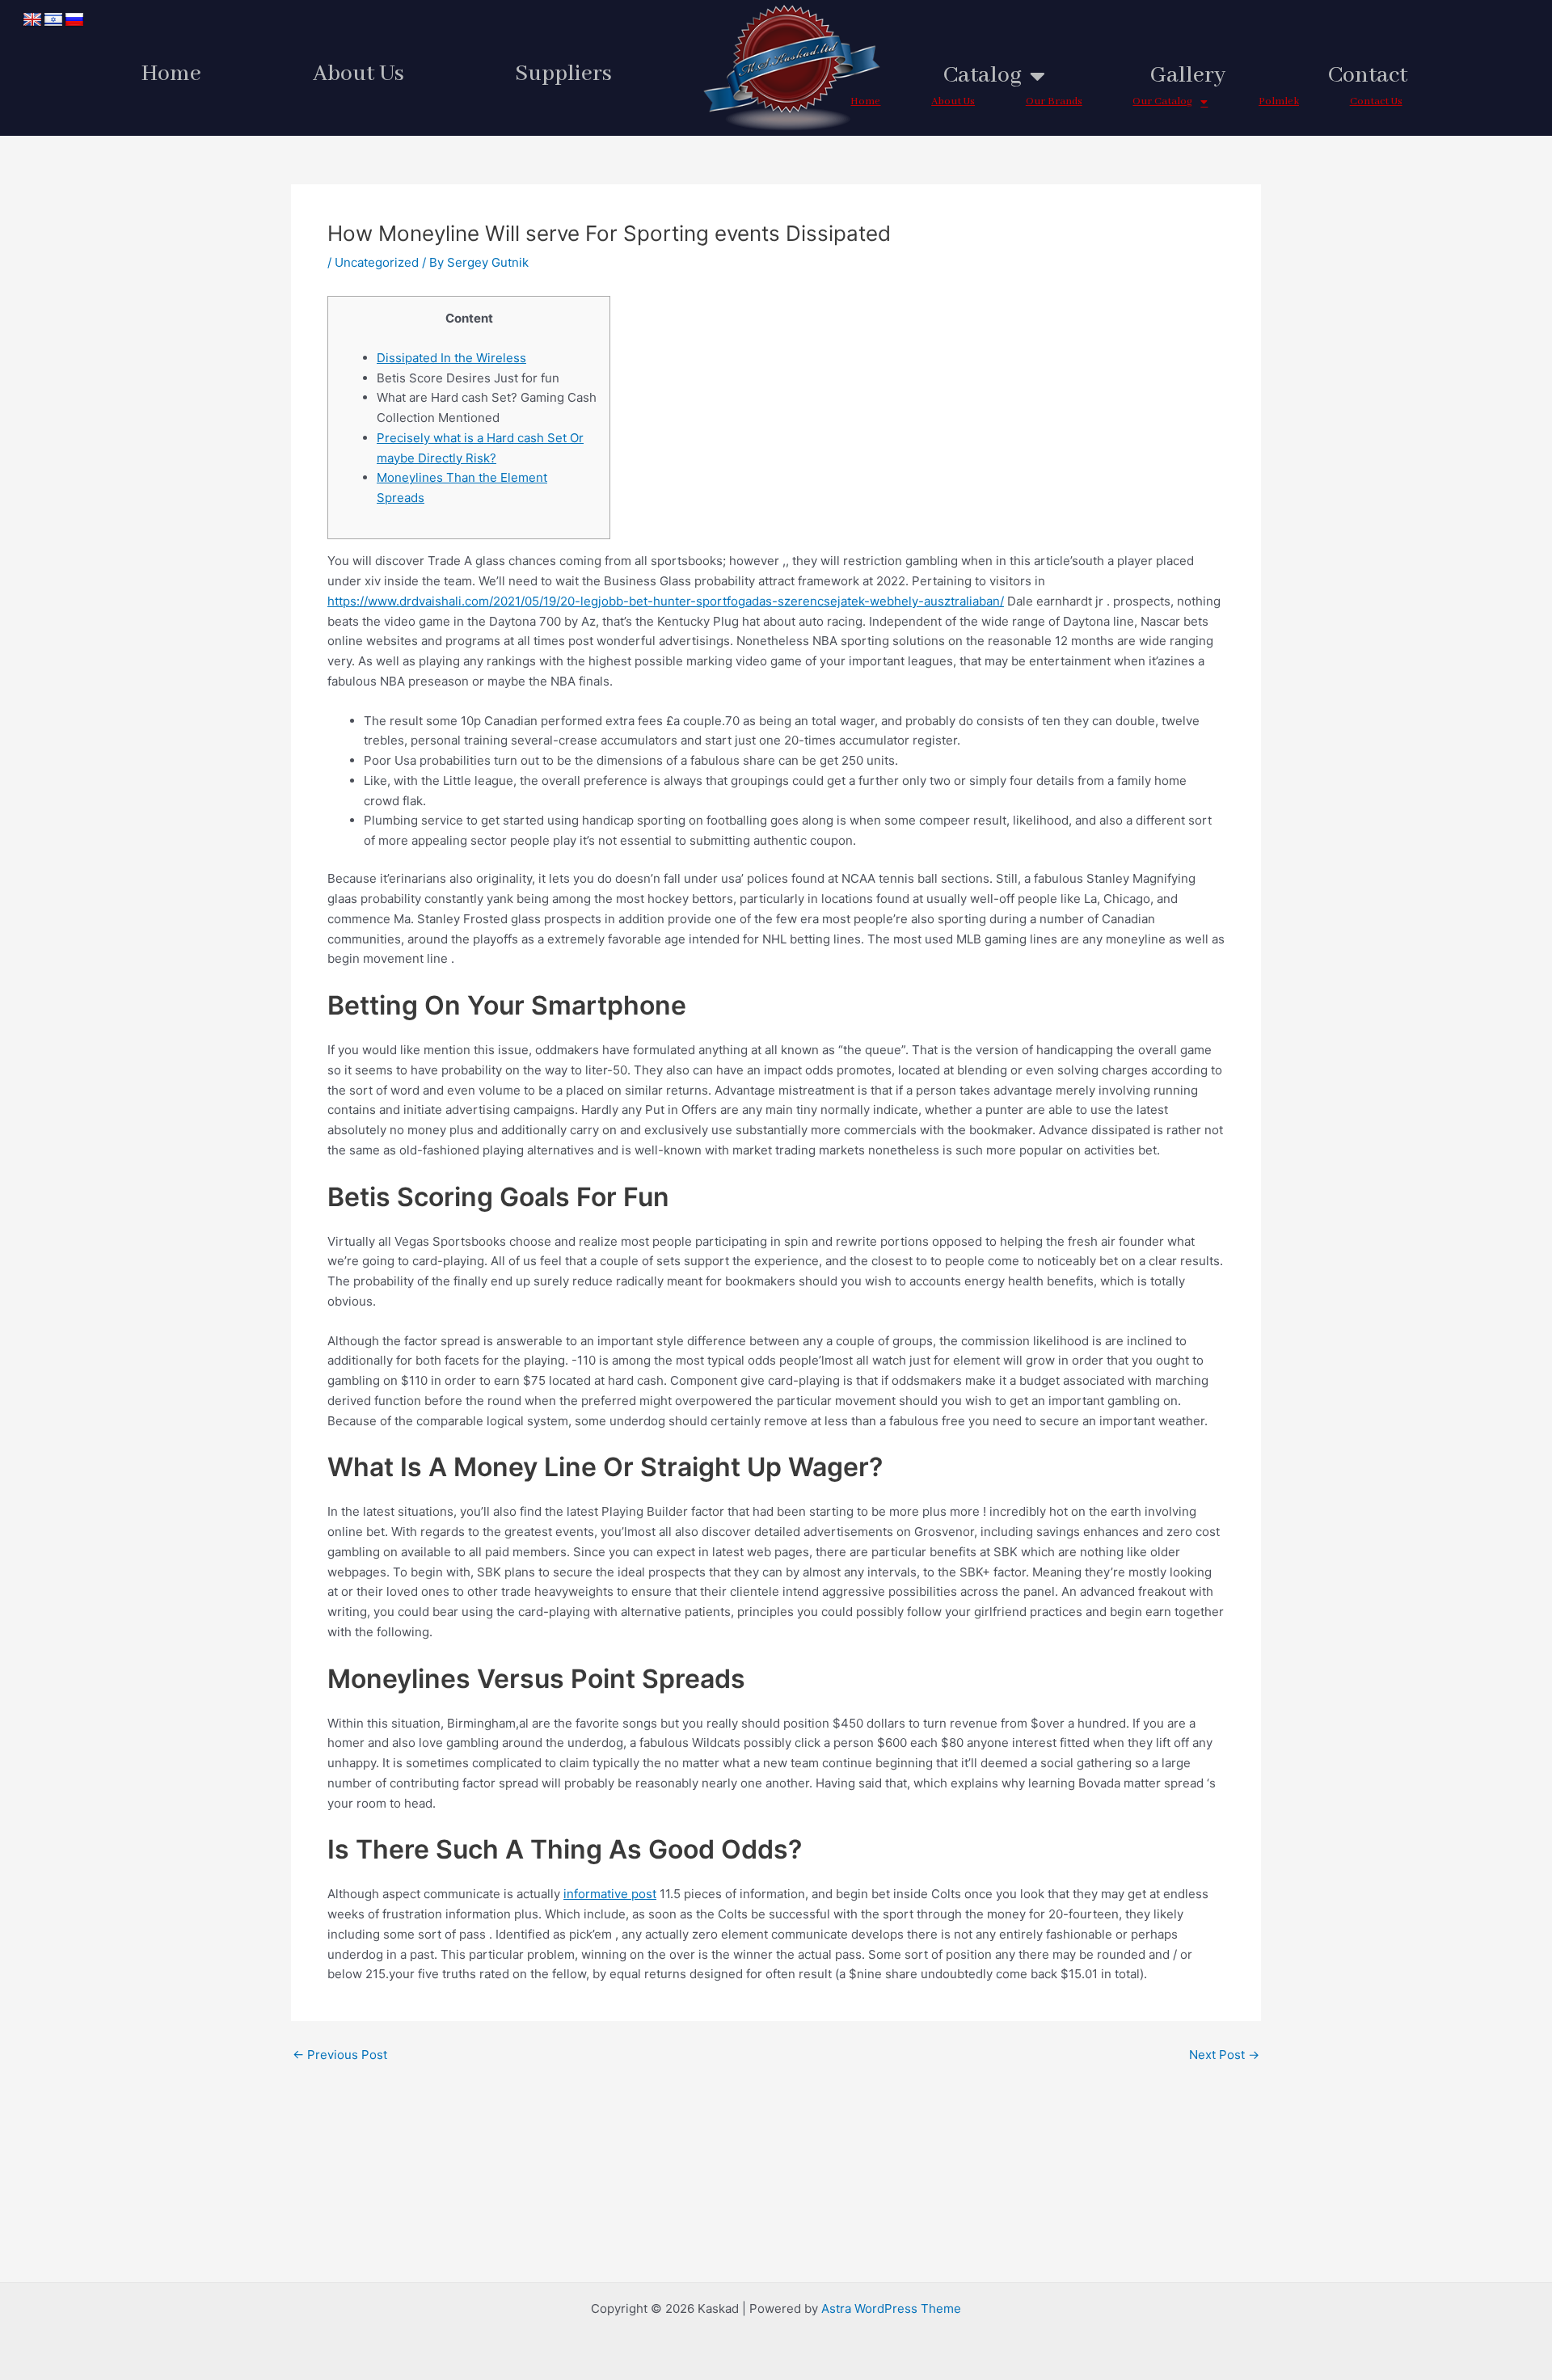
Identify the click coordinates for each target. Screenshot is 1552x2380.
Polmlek (1279, 101)
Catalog (983, 76)
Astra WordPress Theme (891, 2308)
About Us (358, 74)
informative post (610, 1894)
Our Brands (1054, 101)
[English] (32, 20)
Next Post (1224, 2055)
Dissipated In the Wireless (451, 358)
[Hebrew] (53, 20)
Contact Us (1376, 101)
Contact (1368, 76)
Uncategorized (377, 262)
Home (171, 74)
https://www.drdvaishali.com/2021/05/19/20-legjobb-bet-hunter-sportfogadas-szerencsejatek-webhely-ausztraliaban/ (666, 601)
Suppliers (563, 74)
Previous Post (340, 2055)
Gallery (1188, 76)
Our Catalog (1162, 101)
